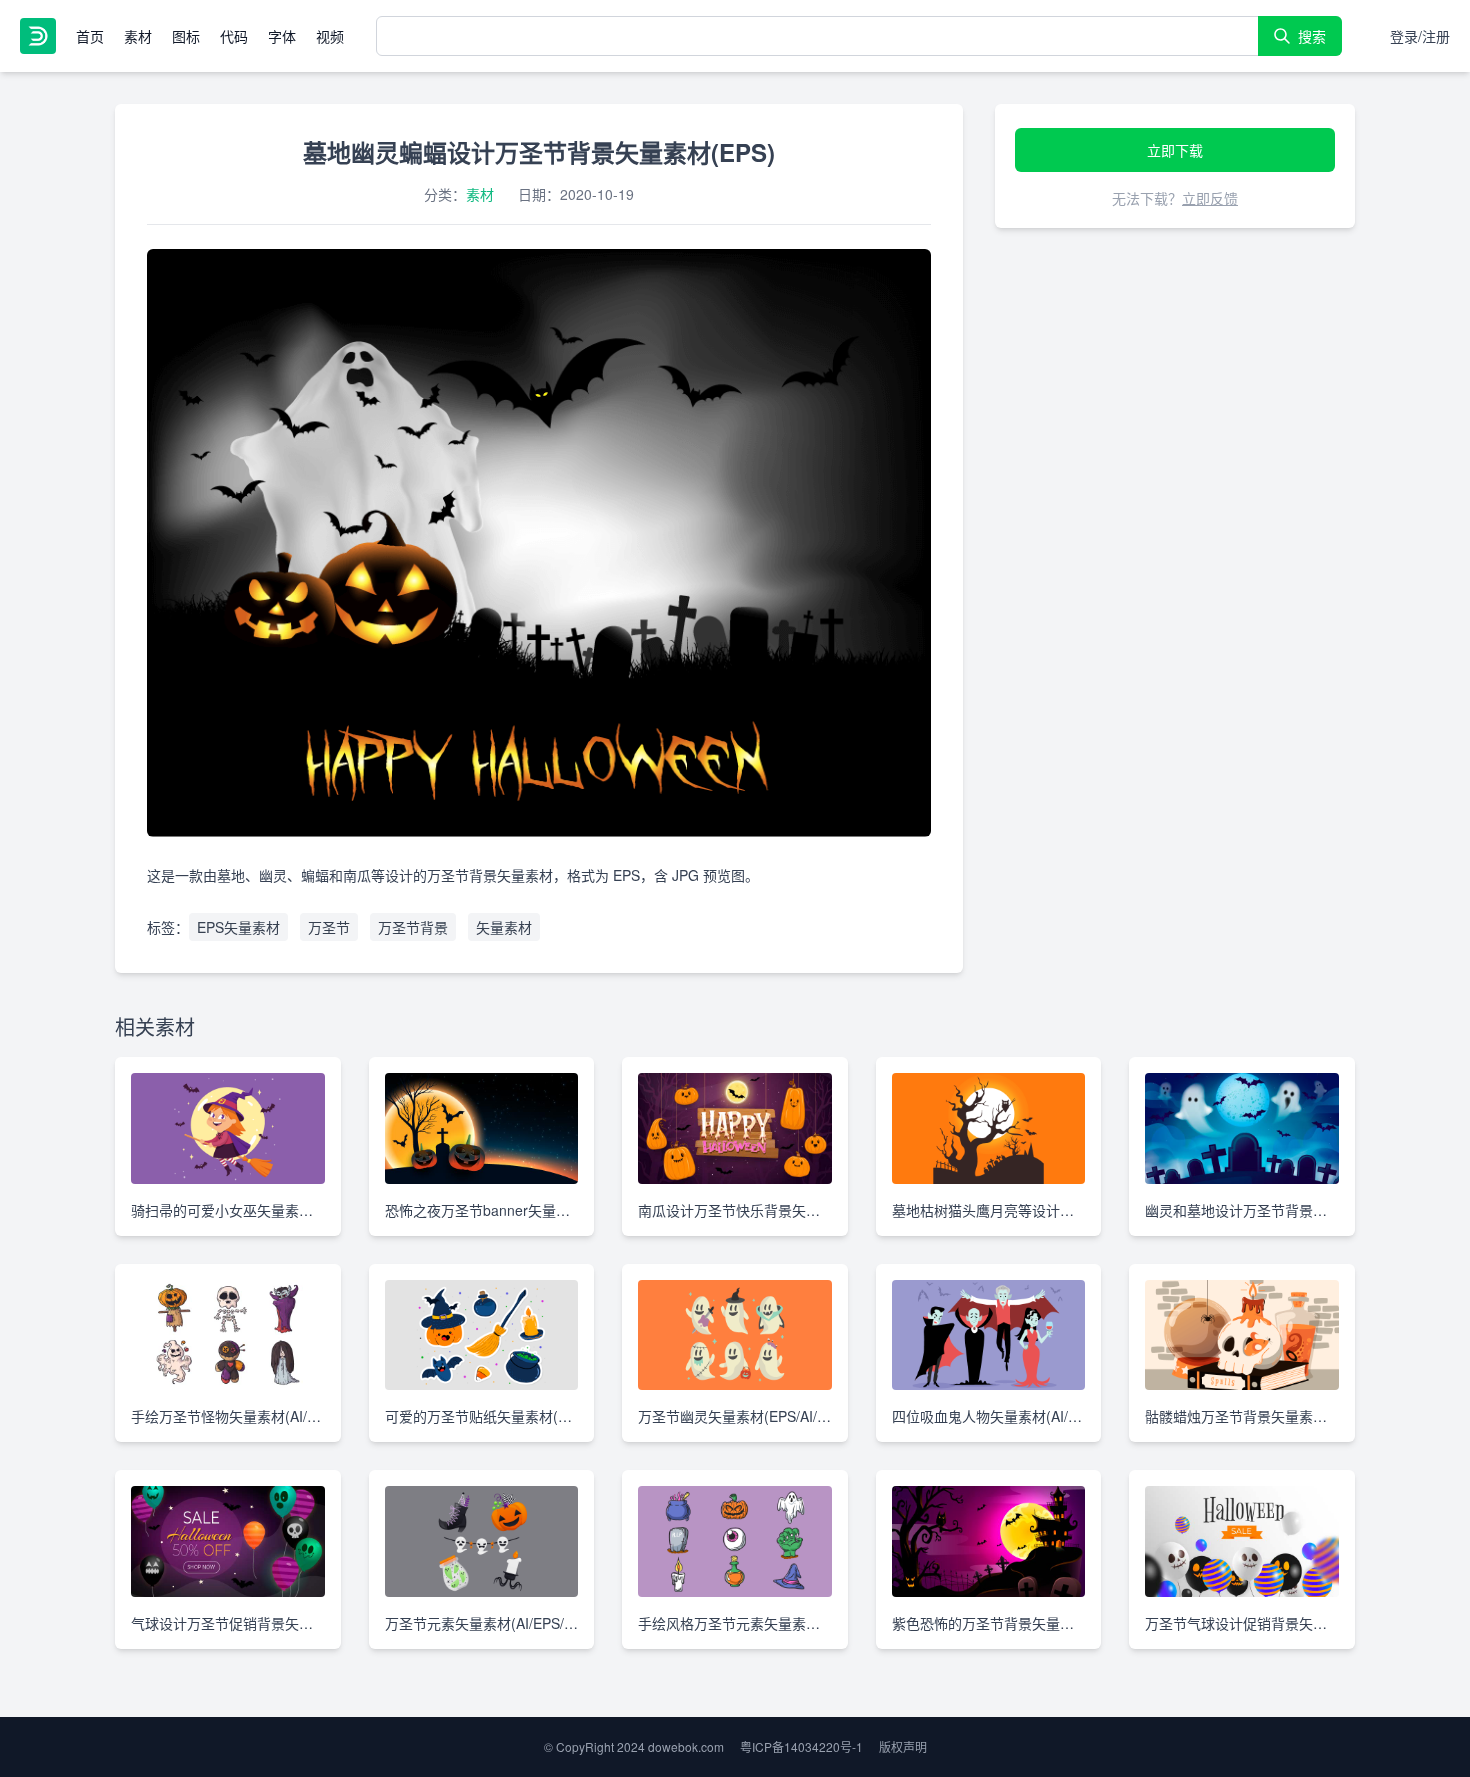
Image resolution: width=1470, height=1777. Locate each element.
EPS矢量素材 (238, 927)
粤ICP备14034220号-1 (801, 1746)
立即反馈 (1210, 198)
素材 (138, 36)
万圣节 (329, 927)
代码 (234, 36)
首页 (90, 36)
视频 (330, 36)
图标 (186, 36)
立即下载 (1175, 150)
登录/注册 (1420, 36)
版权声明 (903, 1746)
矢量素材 (504, 927)
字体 (282, 36)
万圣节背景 (413, 927)
